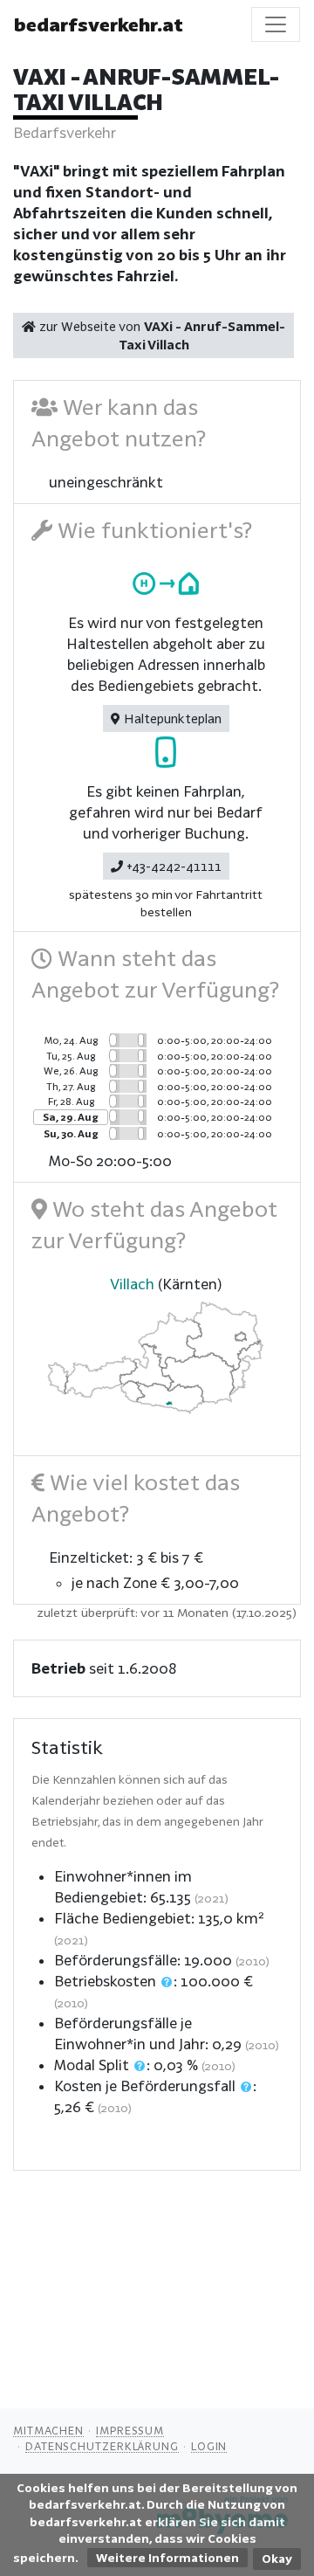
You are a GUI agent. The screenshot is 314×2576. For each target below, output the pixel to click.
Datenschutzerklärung (102, 2446)
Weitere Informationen (167, 2558)
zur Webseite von (160, 335)
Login (209, 2446)
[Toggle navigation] (276, 24)
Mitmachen (48, 2430)
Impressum (130, 2430)
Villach (132, 1284)
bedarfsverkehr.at (99, 24)
